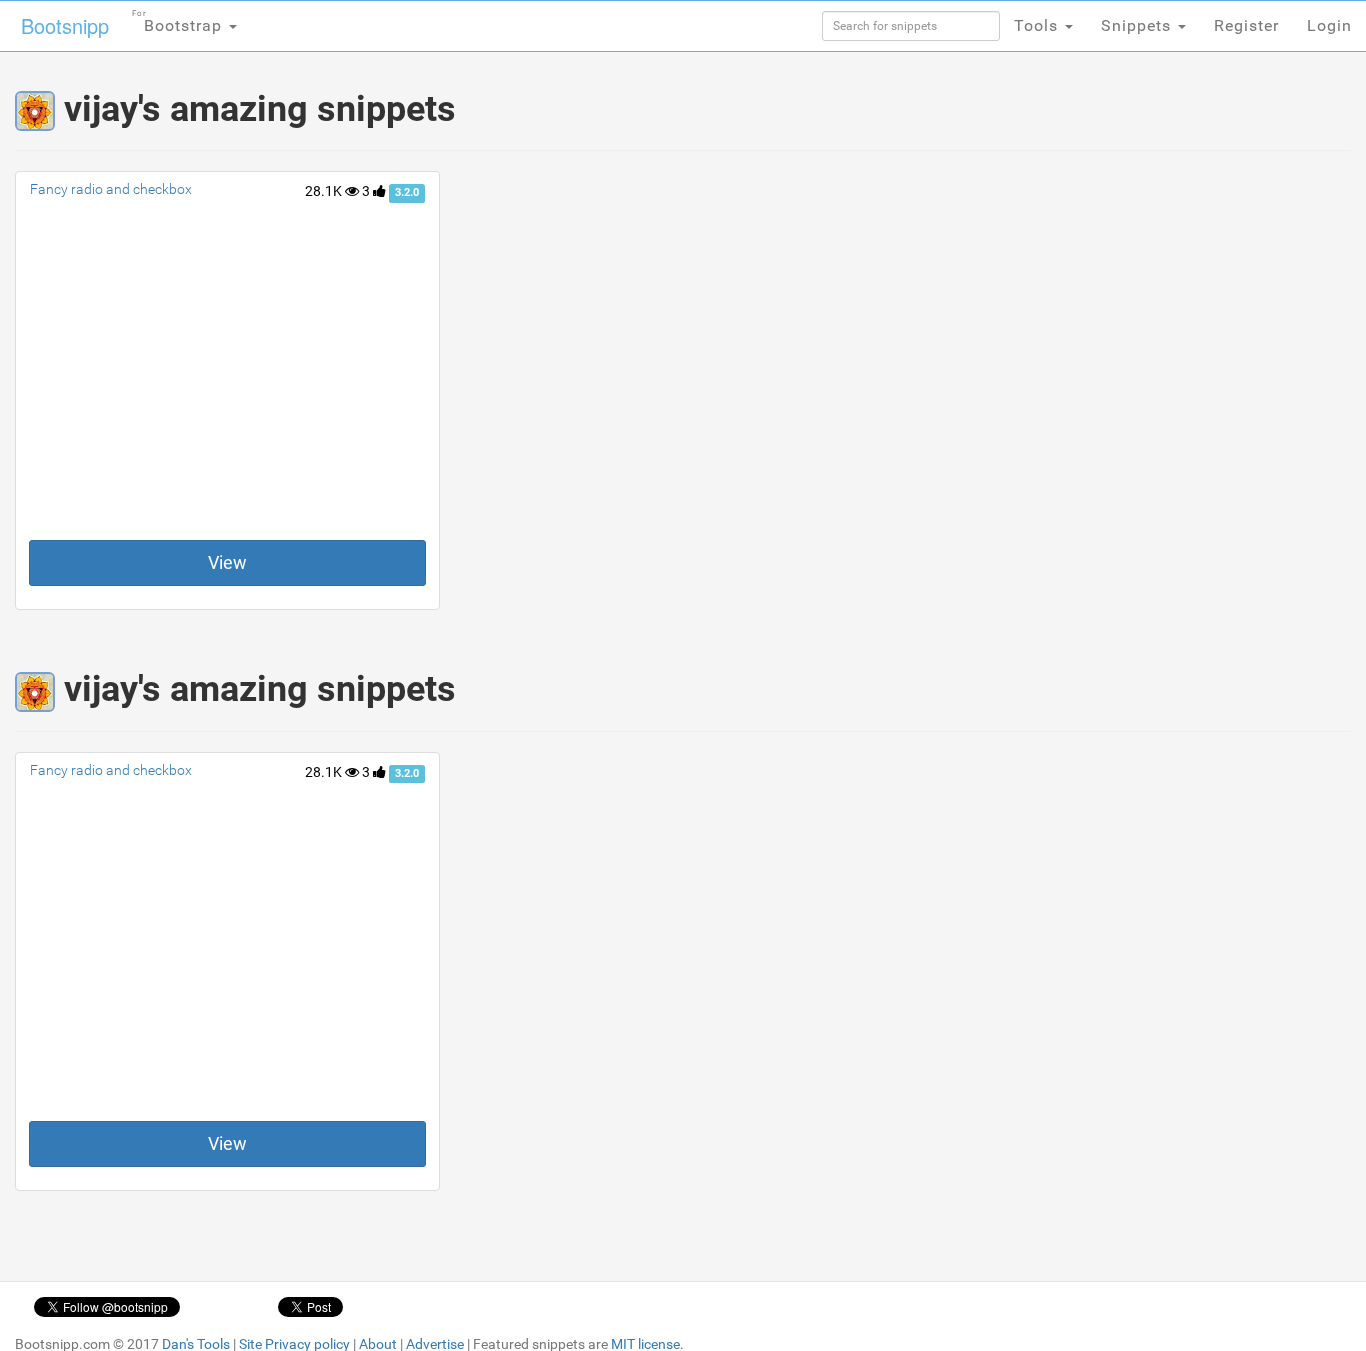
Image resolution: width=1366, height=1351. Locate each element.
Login (1329, 25)
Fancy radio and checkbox (111, 189)
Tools (1038, 25)
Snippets (1138, 25)
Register (1246, 25)
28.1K (325, 191)
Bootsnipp (65, 25)
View (227, 562)
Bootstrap (179, 22)
